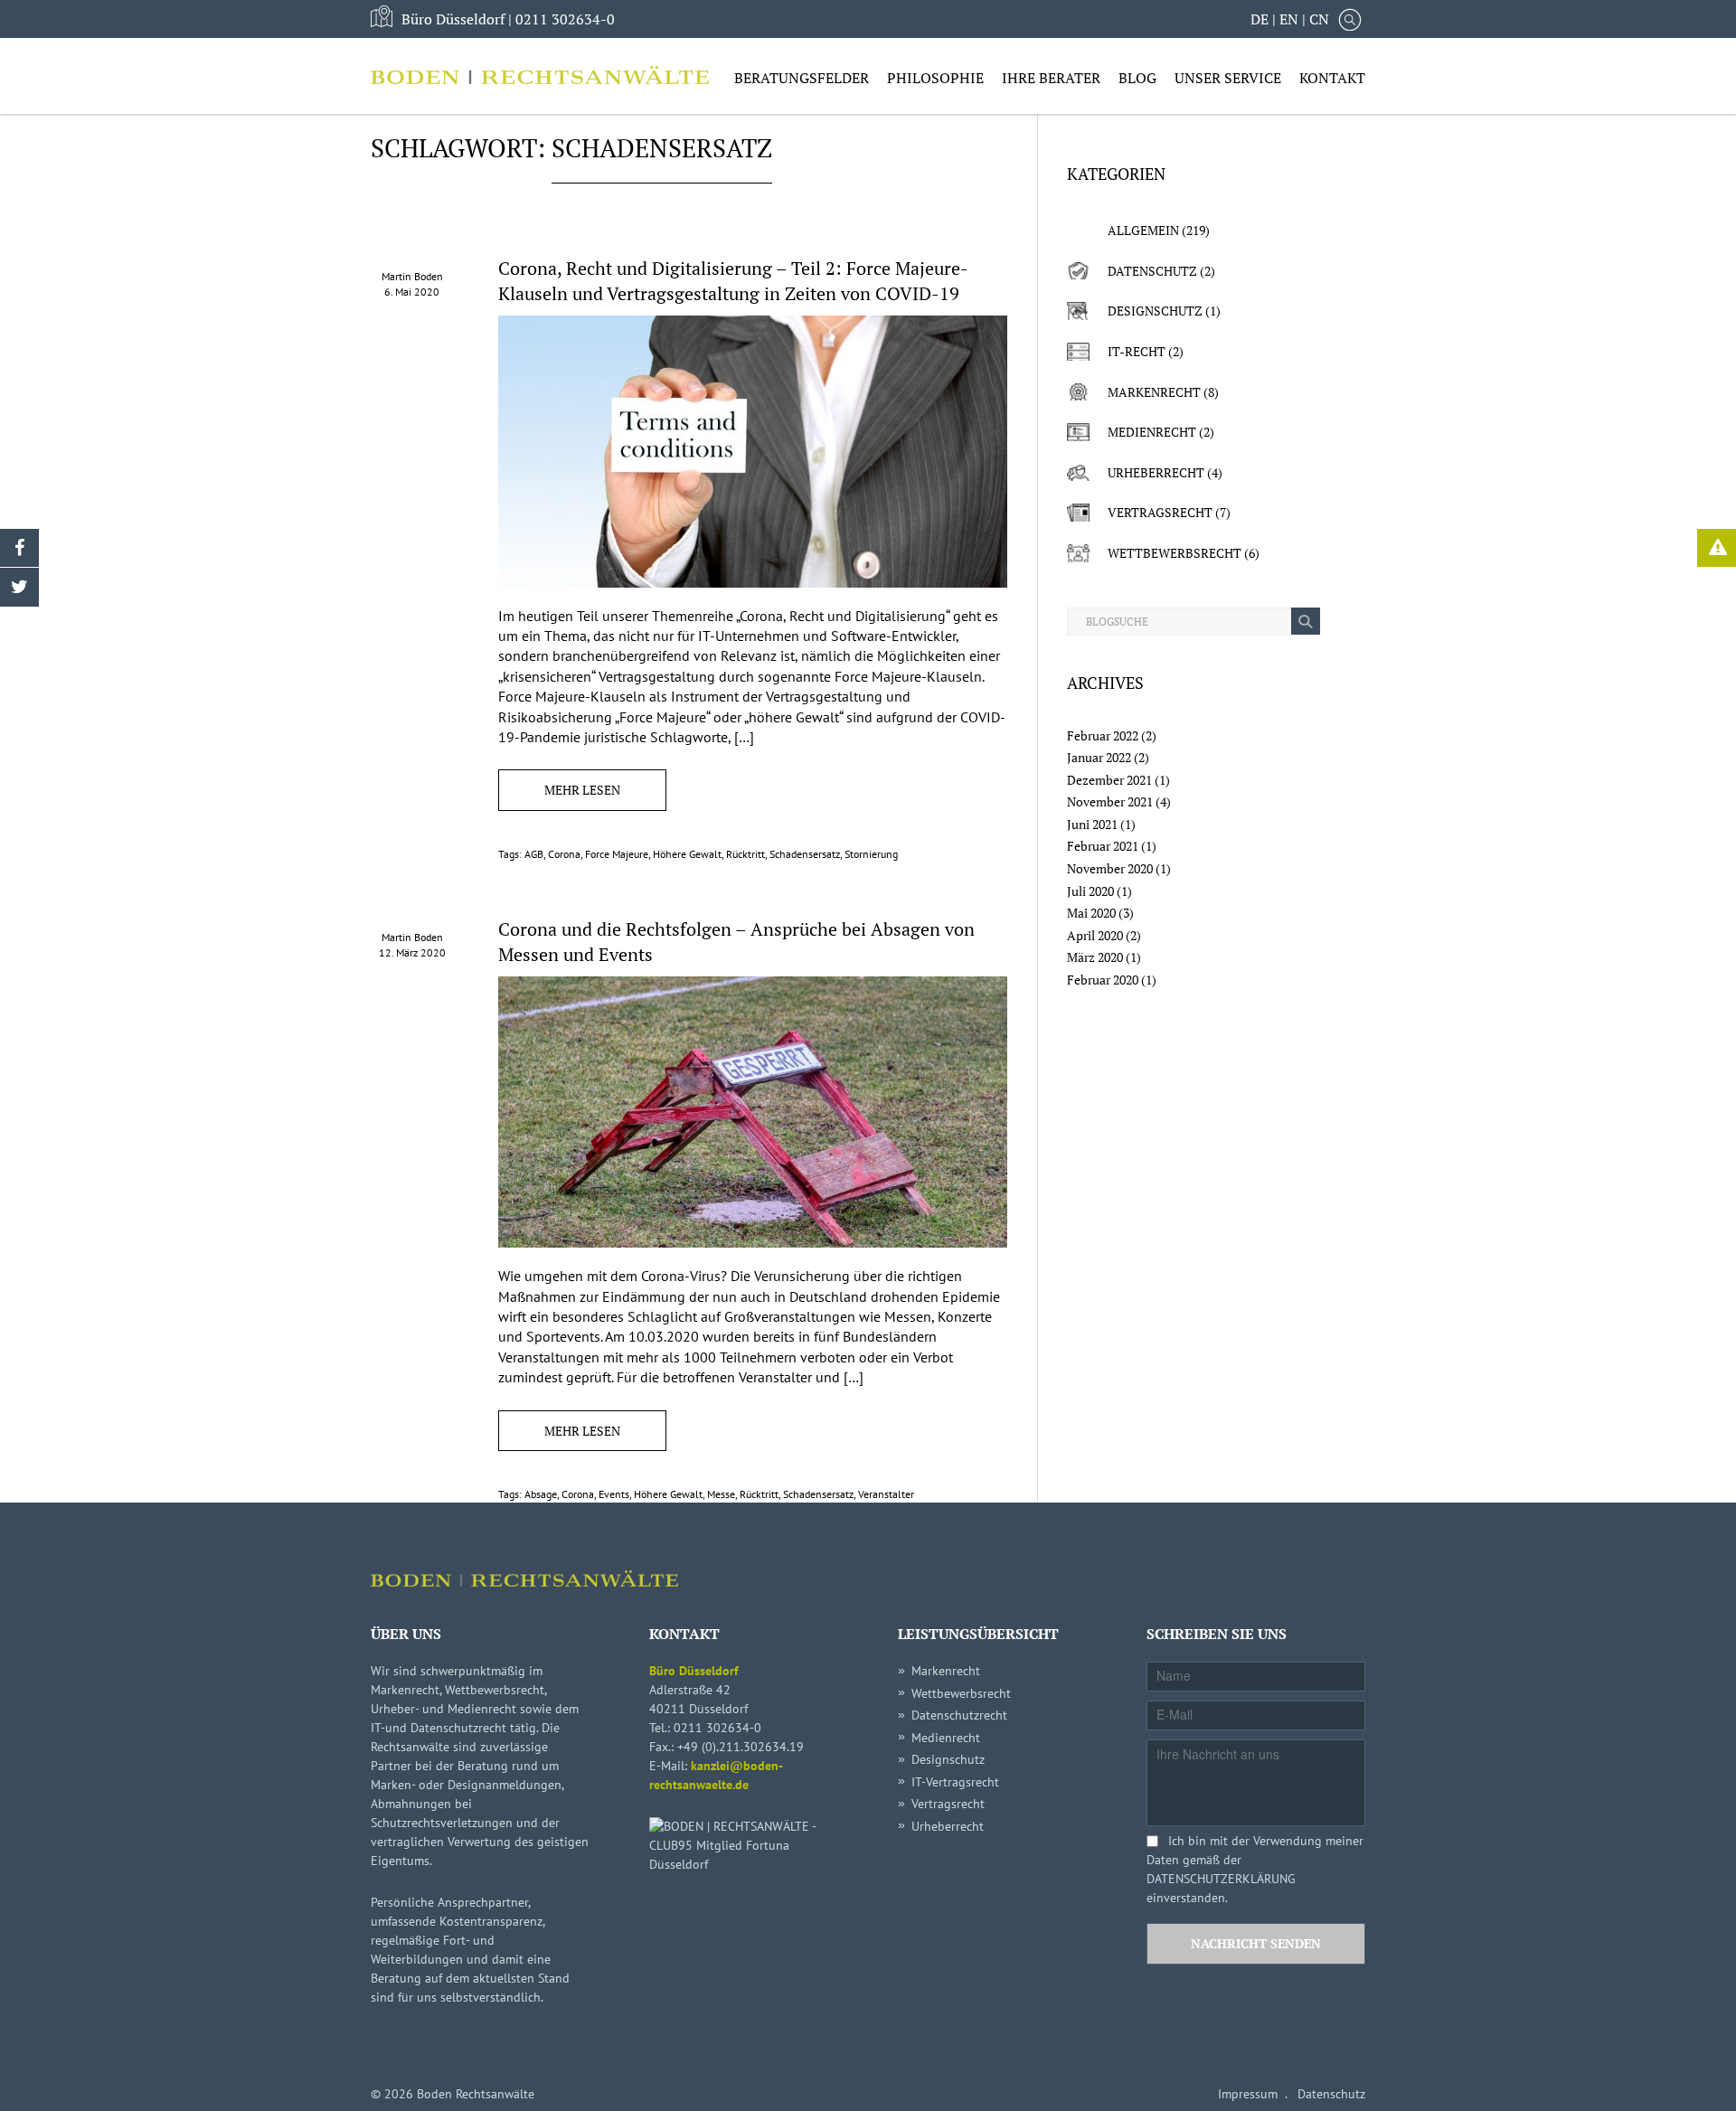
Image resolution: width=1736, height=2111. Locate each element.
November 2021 (1110, 801)
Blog (1137, 78)
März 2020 (1095, 957)
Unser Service (1228, 78)
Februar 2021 (1103, 846)
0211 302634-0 (565, 19)
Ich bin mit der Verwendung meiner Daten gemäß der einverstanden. (1255, 1869)
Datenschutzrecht (959, 1715)
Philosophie (935, 78)
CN (1319, 19)
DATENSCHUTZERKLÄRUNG (1221, 1879)
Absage (541, 1494)
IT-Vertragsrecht (955, 1782)
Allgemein (1143, 230)
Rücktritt (745, 854)
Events (614, 1494)
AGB (534, 854)
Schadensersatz (805, 854)
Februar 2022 (1103, 735)
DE (1260, 19)
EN (1289, 19)
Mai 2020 (1091, 913)
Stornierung (871, 854)
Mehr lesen (582, 790)
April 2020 (1095, 935)
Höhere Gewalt (687, 854)
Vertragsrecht (1160, 512)
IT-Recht (1137, 351)
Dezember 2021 (1109, 780)
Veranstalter (886, 1494)
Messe (721, 1494)
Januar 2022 (1099, 757)
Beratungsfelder (802, 78)
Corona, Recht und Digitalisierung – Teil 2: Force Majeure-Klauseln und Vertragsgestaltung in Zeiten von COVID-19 (733, 281)
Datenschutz (1152, 271)
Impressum (1248, 2094)
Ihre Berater (1051, 78)
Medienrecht (1152, 432)
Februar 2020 (1103, 980)
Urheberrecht (1156, 472)
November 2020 (1110, 868)
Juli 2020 (1090, 891)
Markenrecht (1154, 392)
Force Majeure (617, 854)
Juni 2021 (1092, 824)
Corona (564, 854)
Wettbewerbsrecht (1175, 553)
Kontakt (1332, 78)
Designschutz (1155, 311)
